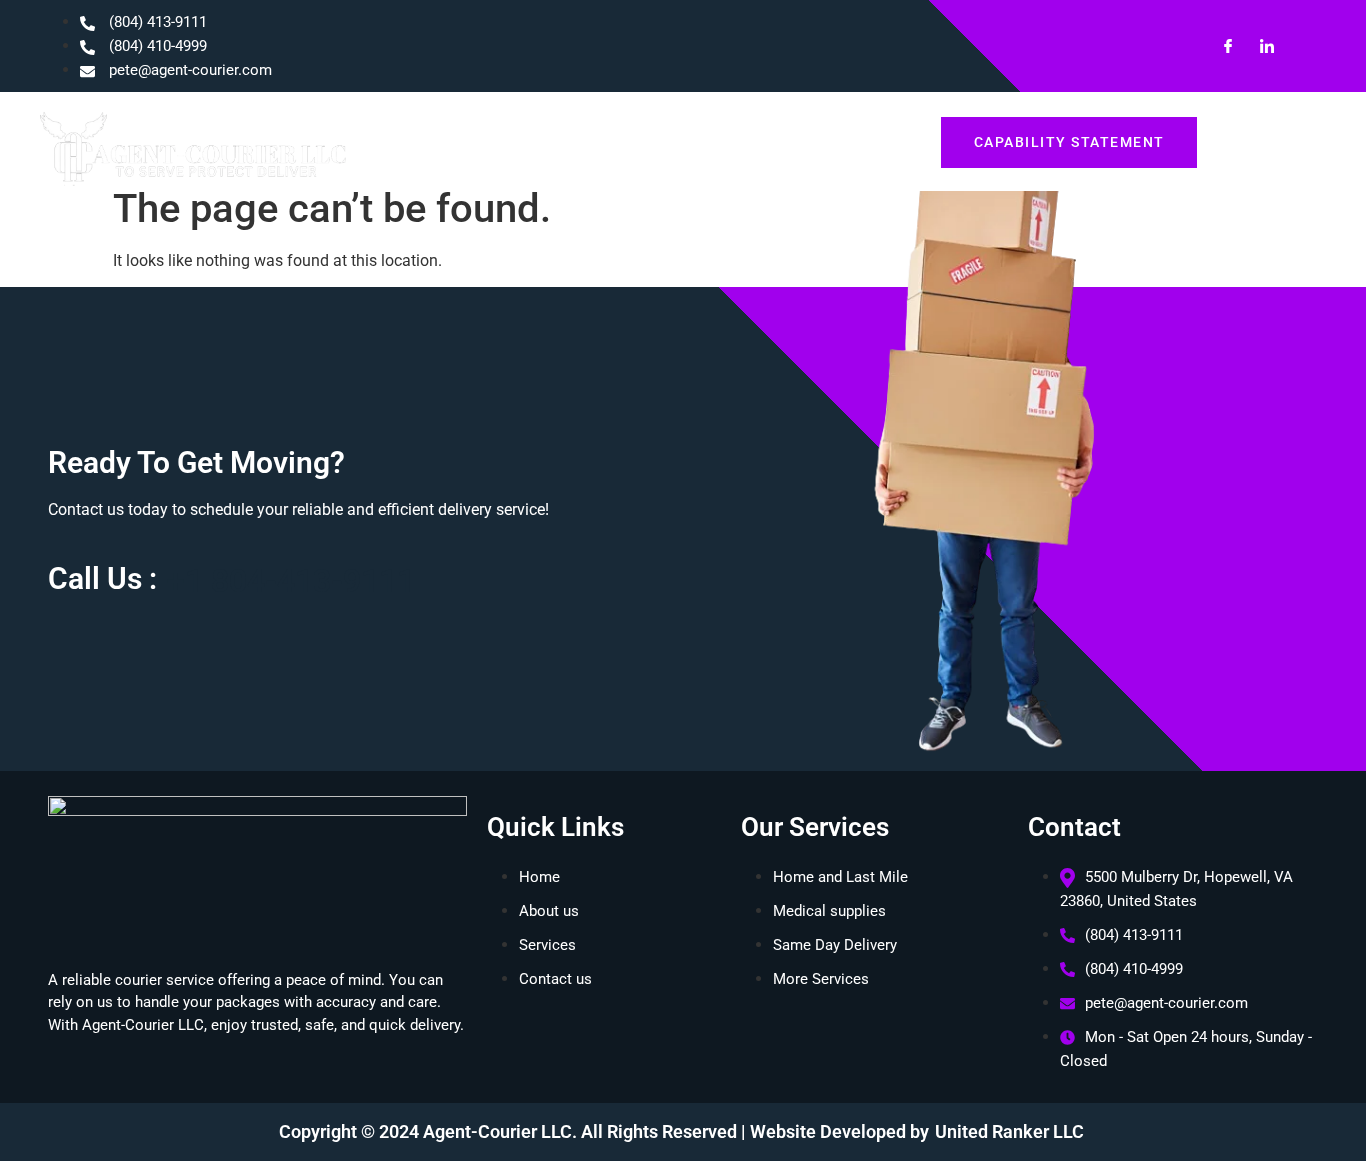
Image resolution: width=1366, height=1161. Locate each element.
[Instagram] (1298, 46)
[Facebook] (1220, 46)
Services (759, 142)
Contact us (864, 142)
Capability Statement (1069, 142)
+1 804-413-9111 (291, 581)
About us (661, 142)
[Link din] (1259, 46)
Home (570, 142)
